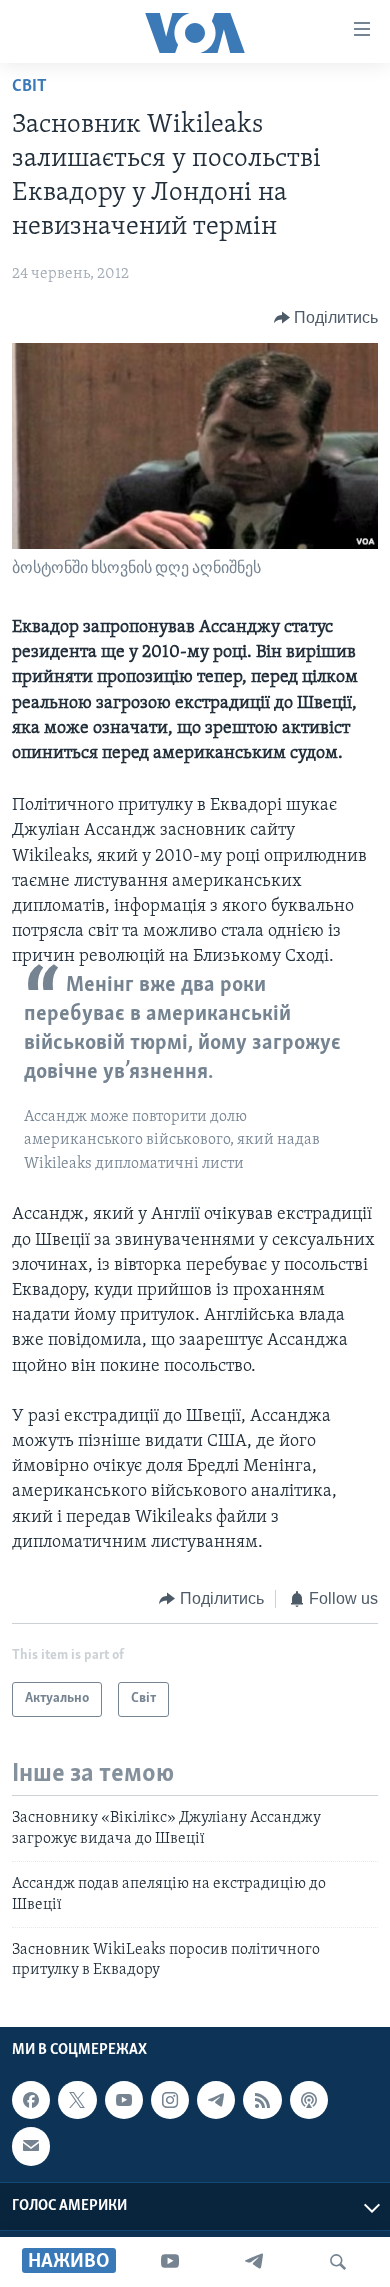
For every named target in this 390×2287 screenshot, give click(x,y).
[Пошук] (338, 2262)
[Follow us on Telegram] (216, 2100)
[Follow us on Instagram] (170, 2100)
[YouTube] (170, 2262)
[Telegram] (254, 2262)
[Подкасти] (309, 2100)
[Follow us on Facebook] (31, 2100)
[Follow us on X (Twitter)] (77, 2100)
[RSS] (262, 2100)
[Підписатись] (31, 2146)
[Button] (326, 318)
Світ (29, 87)
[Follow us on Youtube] (124, 2100)
